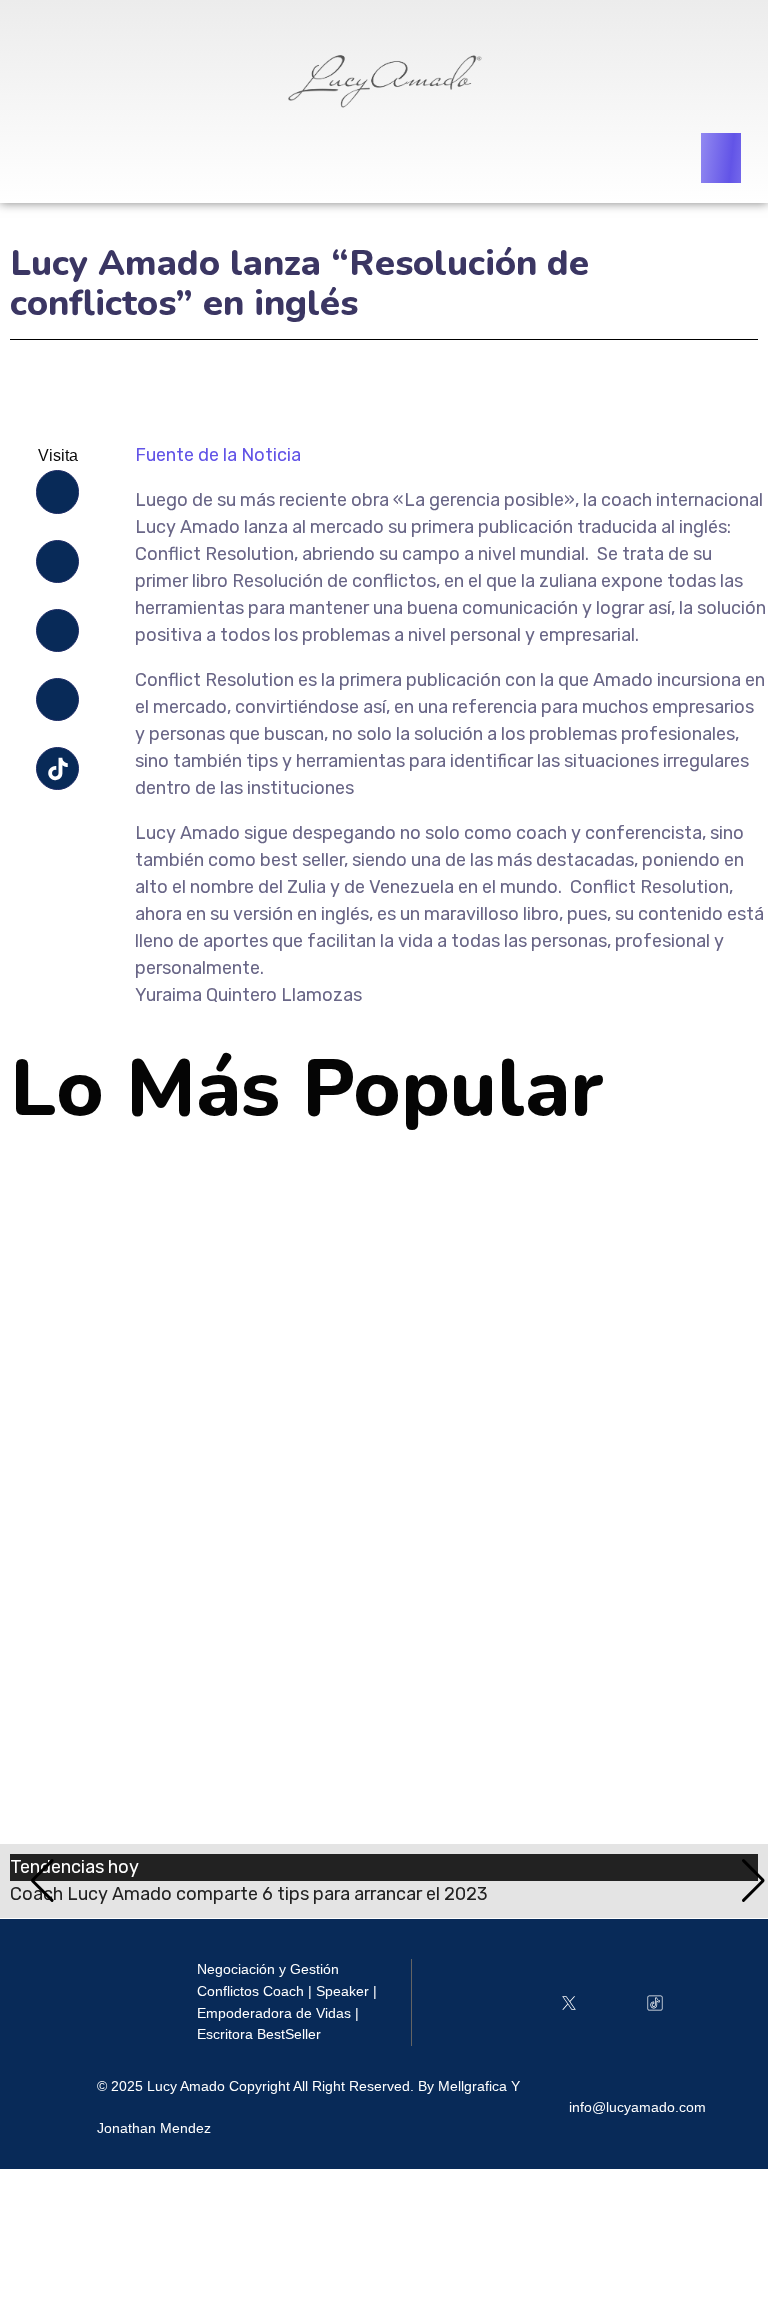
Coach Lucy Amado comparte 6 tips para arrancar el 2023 (305, 1207)
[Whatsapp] (698, 2002)
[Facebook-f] (57, 491)
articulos (77, 1244)
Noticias (142, 1244)
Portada (205, 1244)
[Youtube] (57, 699)
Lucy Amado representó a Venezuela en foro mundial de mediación (346, 1601)
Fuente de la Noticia (218, 455)
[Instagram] (57, 561)
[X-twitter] (57, 630)
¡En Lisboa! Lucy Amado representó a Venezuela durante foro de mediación (383, 1404)
